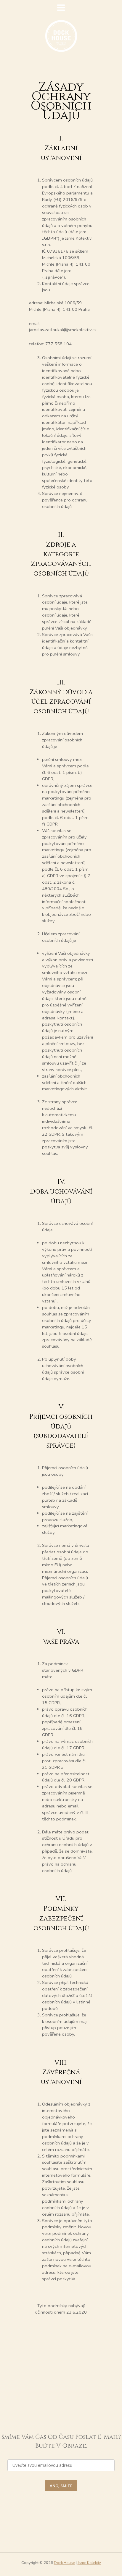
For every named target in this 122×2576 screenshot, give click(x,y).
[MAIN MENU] (61, 8)
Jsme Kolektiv (89, 2563)
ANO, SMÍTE (61, 2486)
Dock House (64, 2563)
